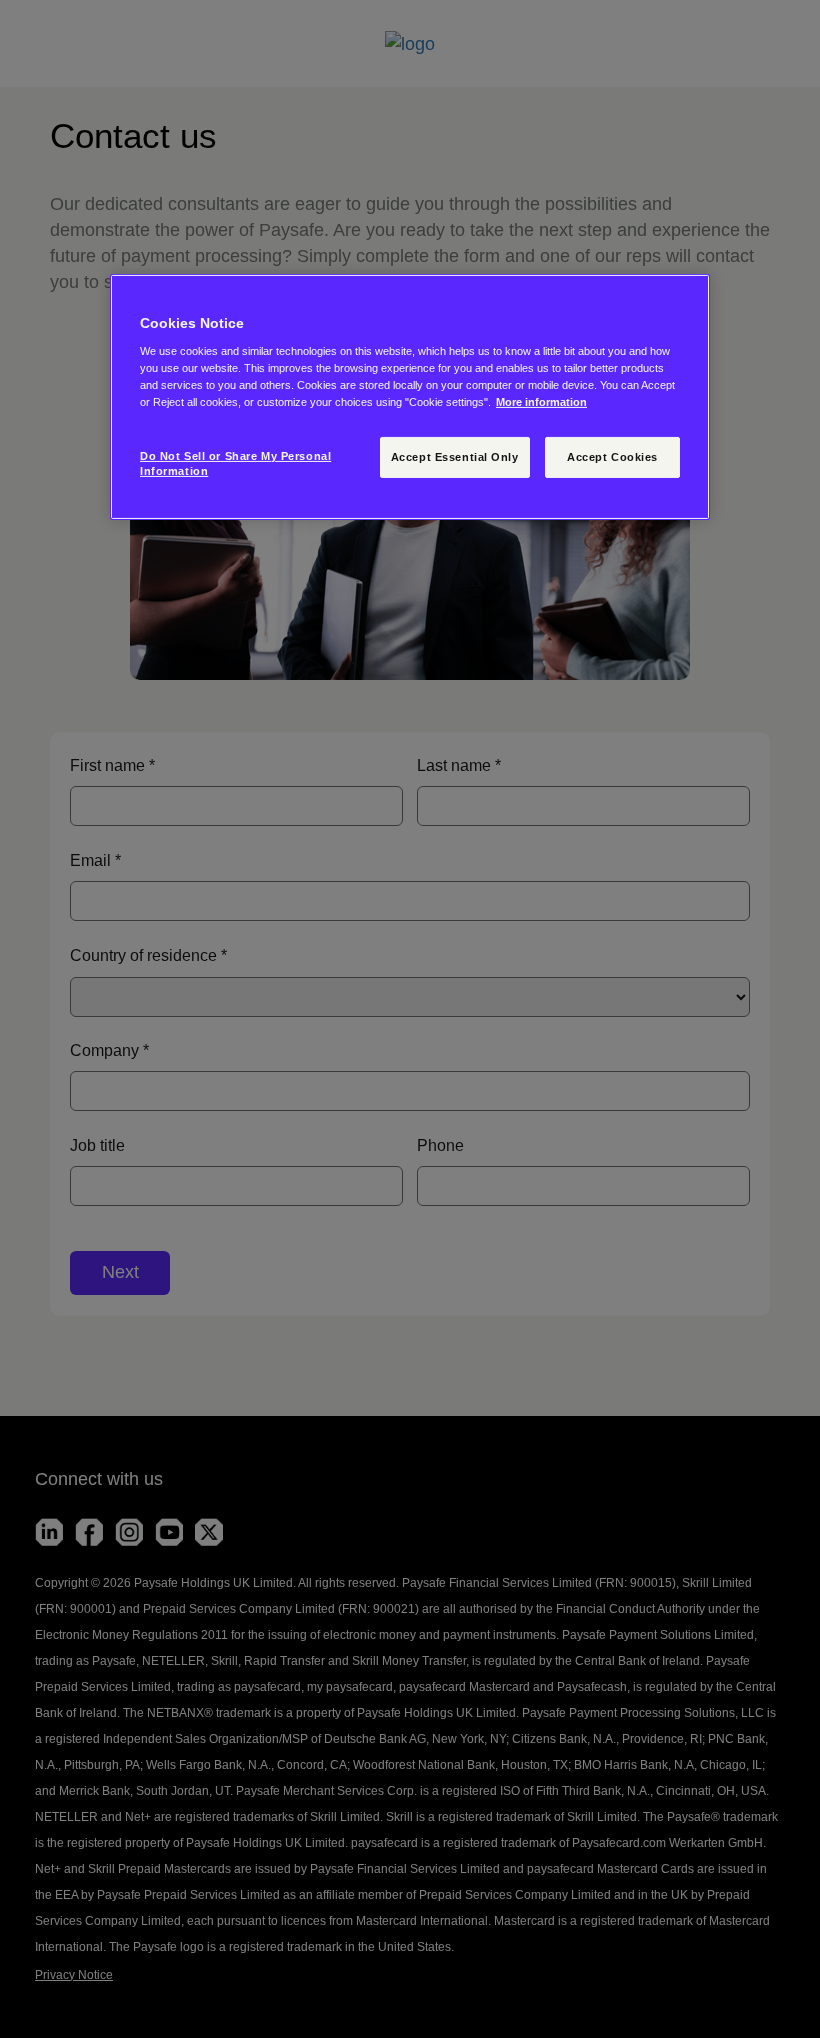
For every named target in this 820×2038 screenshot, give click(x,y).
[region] (410, 397)
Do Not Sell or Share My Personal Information (235, 463)
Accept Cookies (612, 456)
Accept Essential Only (455, 456)
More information (541, 402)
